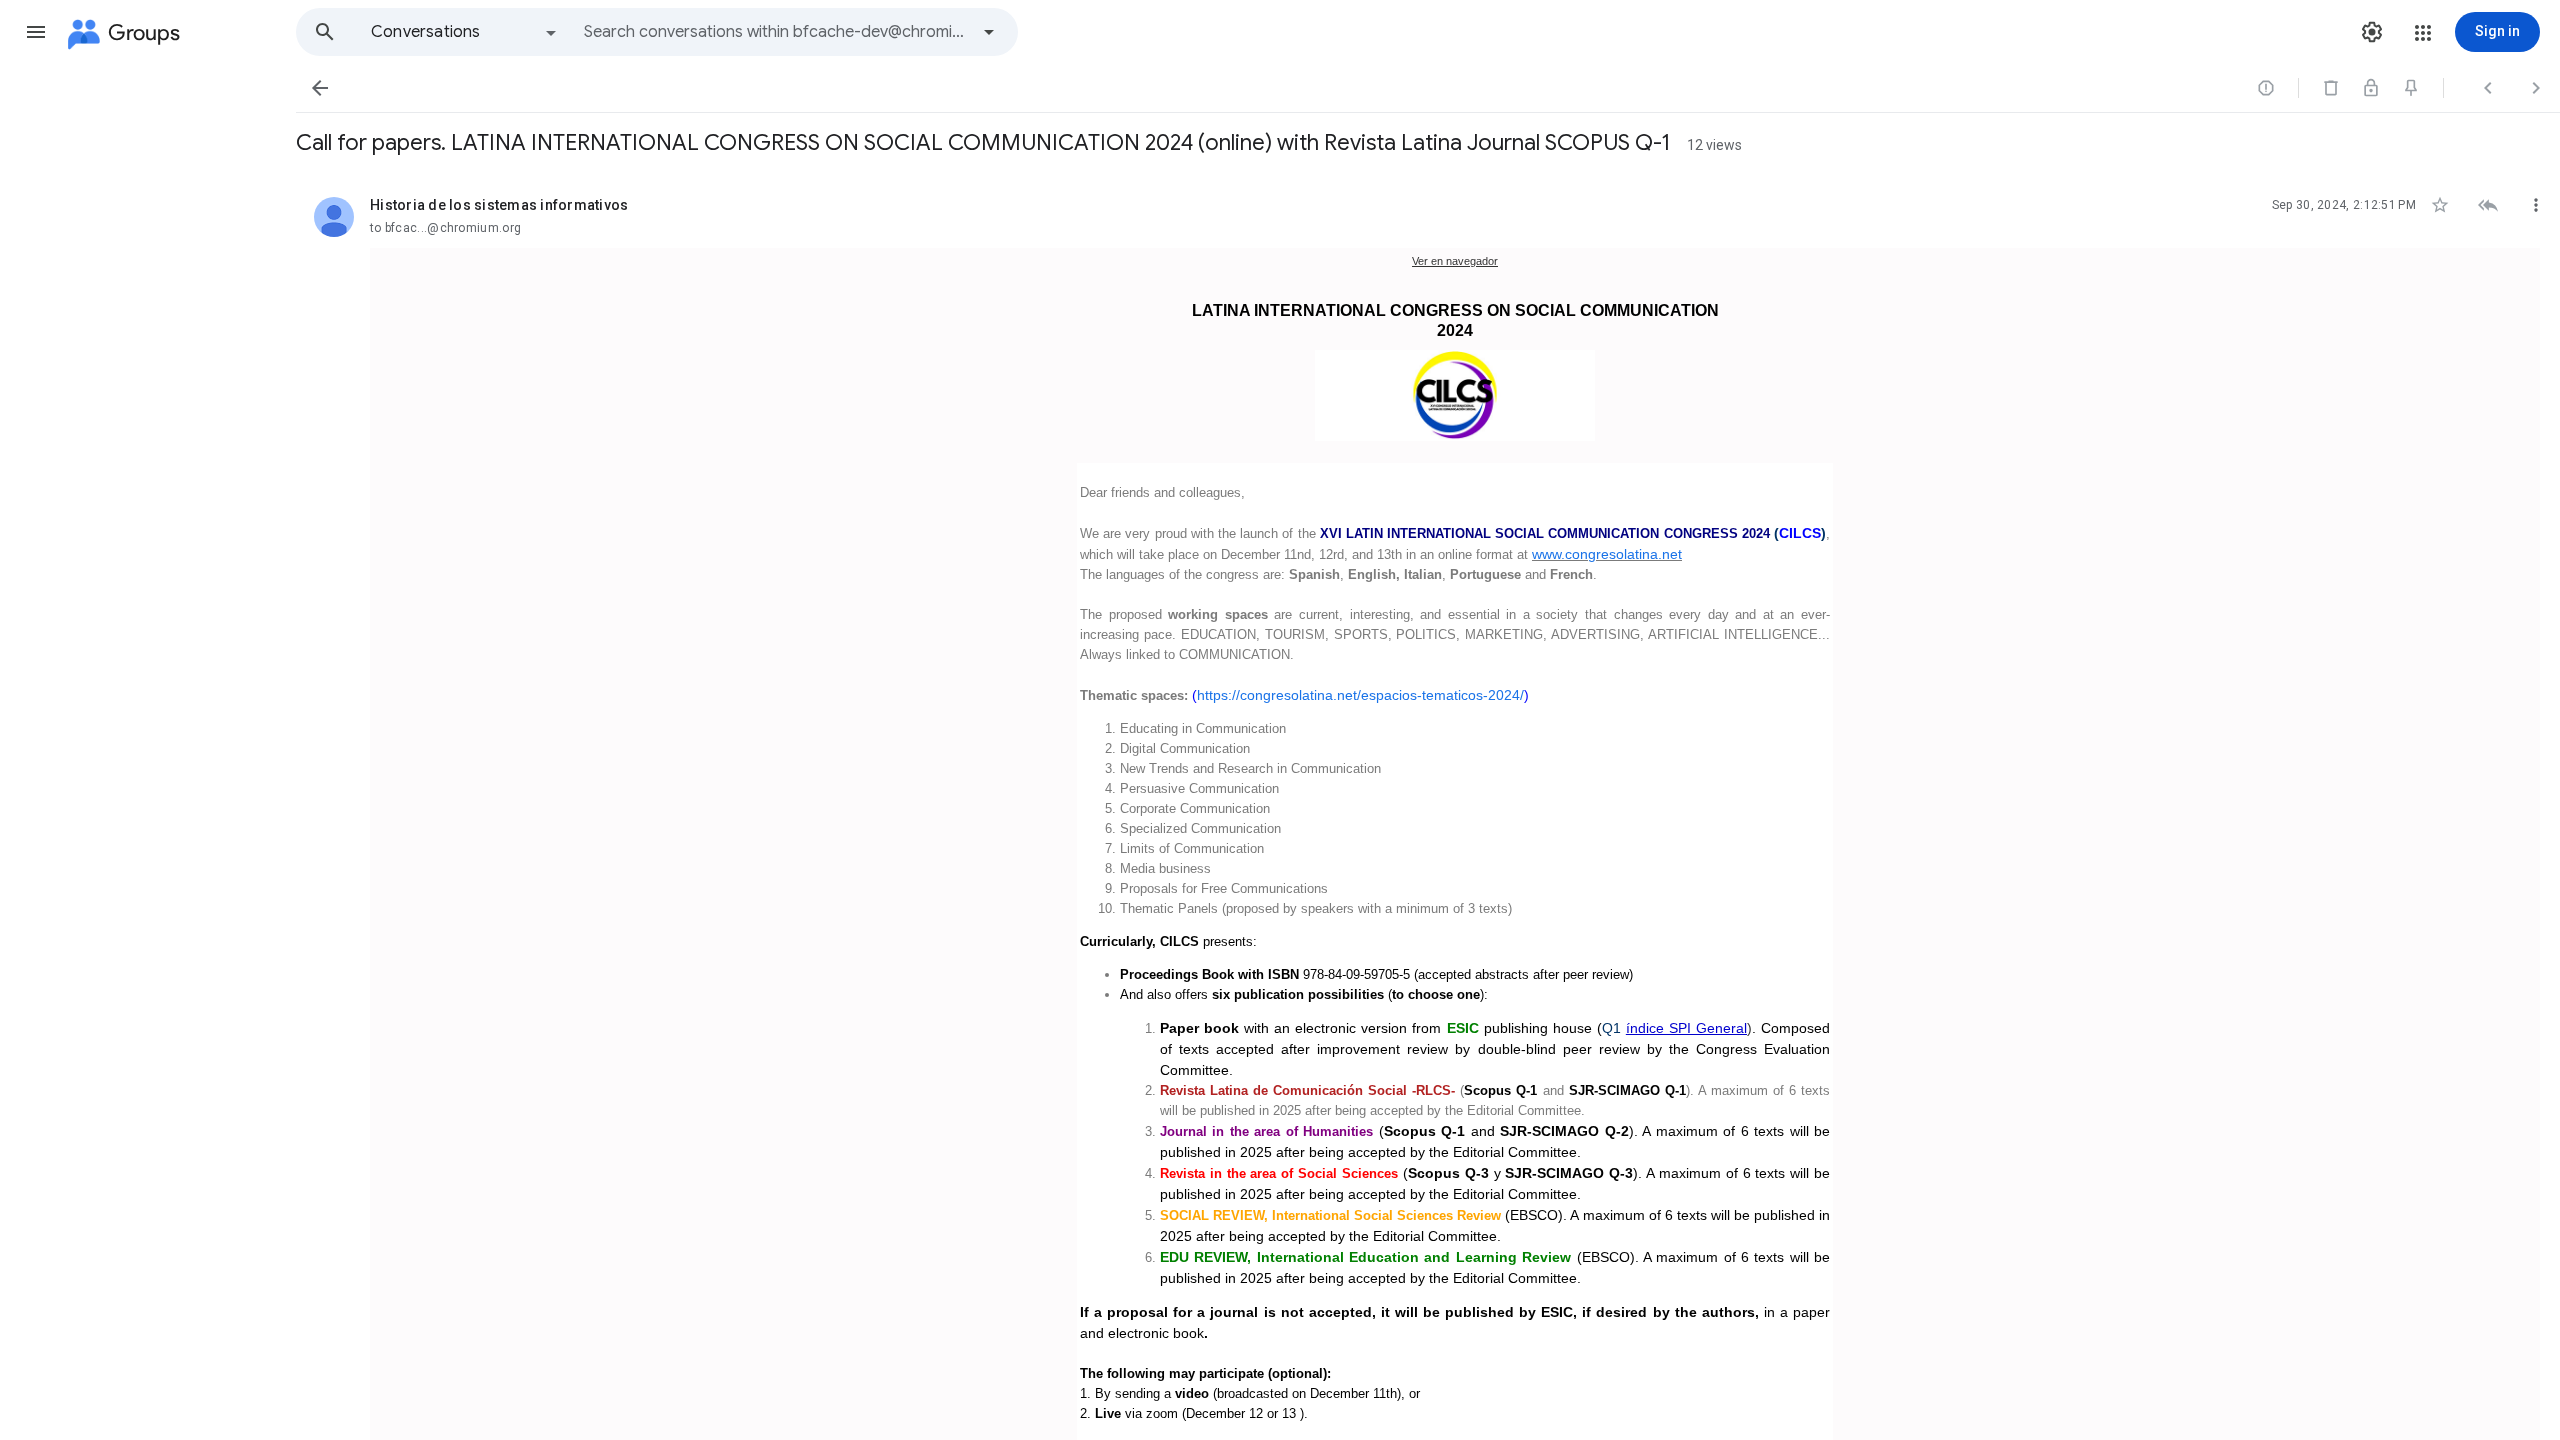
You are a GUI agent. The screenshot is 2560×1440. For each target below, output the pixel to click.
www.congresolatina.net (1607, 554)
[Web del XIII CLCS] (1455, 395)
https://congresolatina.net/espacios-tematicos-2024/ (1360, 695)
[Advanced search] (989, 32)
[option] (465, 32)
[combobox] (776, 32)
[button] (36, 32)
